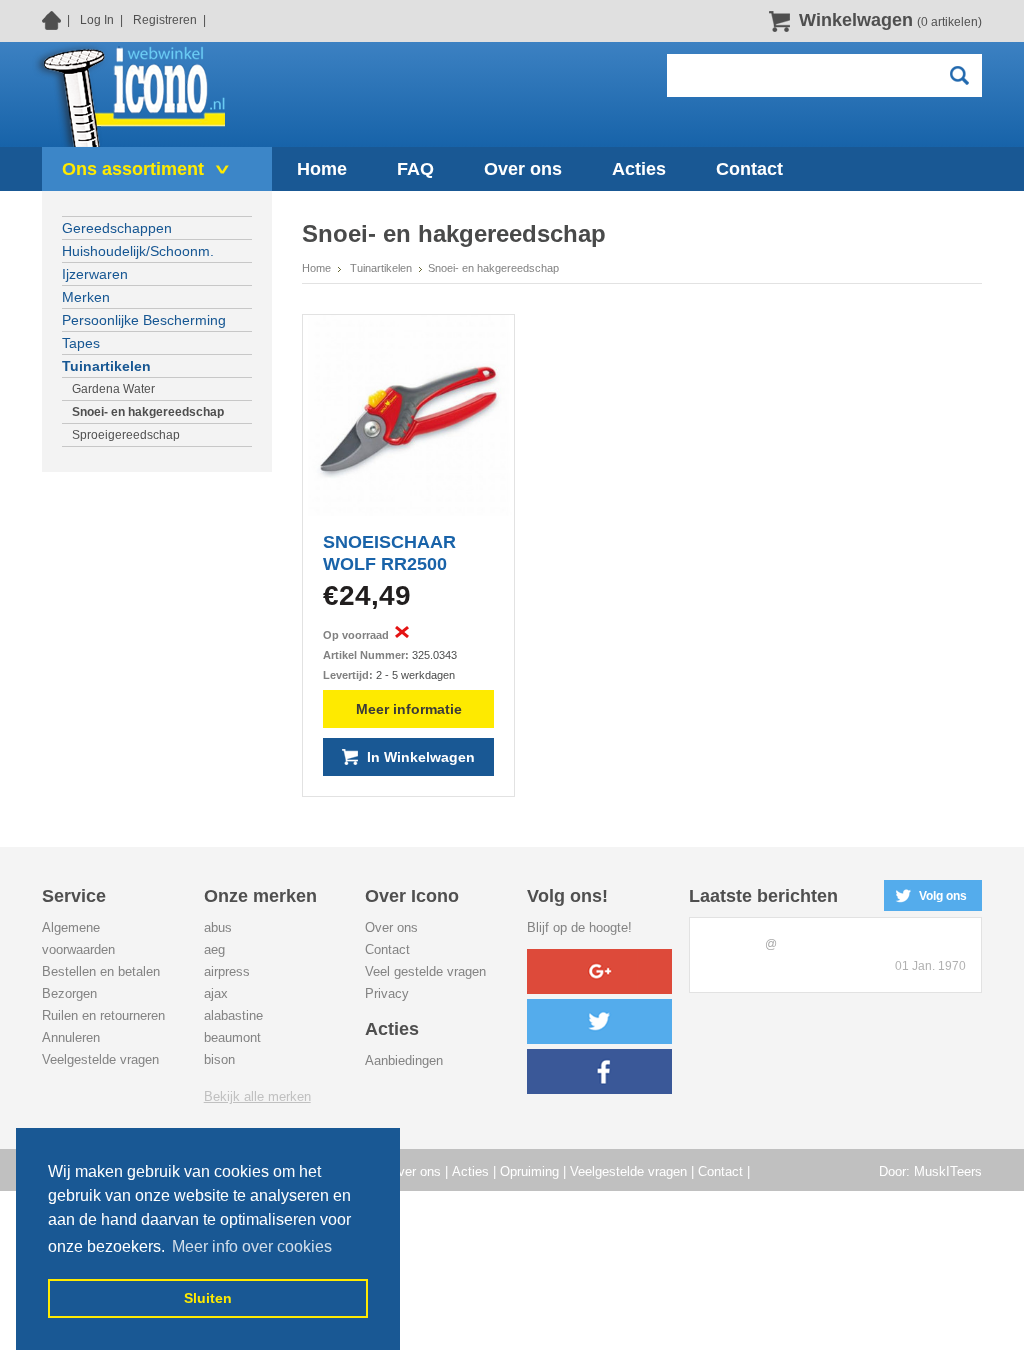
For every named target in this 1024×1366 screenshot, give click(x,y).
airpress (227, 971)
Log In (97, 20)
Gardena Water (113, 389)
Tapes (81, 343)
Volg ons (943, 896)
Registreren (165, 20)
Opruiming (529, 1171)
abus (218, 927)
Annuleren (71, 1037)
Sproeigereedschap (126, 435)
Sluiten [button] (208, 1298)
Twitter (599, 1021)
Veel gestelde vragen (425, 971)
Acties (470, 1171)
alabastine (233, 1015)
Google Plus (599, 971)
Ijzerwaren (95, 274)
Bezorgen (69, 993)
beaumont (232, 1037)
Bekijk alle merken (257, 1096)
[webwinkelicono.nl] (128, 93)
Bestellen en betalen (101, 971)
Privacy (387, 993)
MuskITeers (948, 1171)
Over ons (391, 927)
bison (219, 1059)
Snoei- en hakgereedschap (148, 412)
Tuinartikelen (106, 366)
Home (51, 20)
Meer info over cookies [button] (252, 1246)
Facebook (599, 1071)
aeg (214, 949)
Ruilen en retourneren (103, 1015)
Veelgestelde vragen (100, 1059)
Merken (86, 297)
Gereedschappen (117, 228)
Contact (387, 949)
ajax (216, 993)
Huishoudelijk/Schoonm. (138, 251)
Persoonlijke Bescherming (144, 320)
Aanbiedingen (404, 1060)
